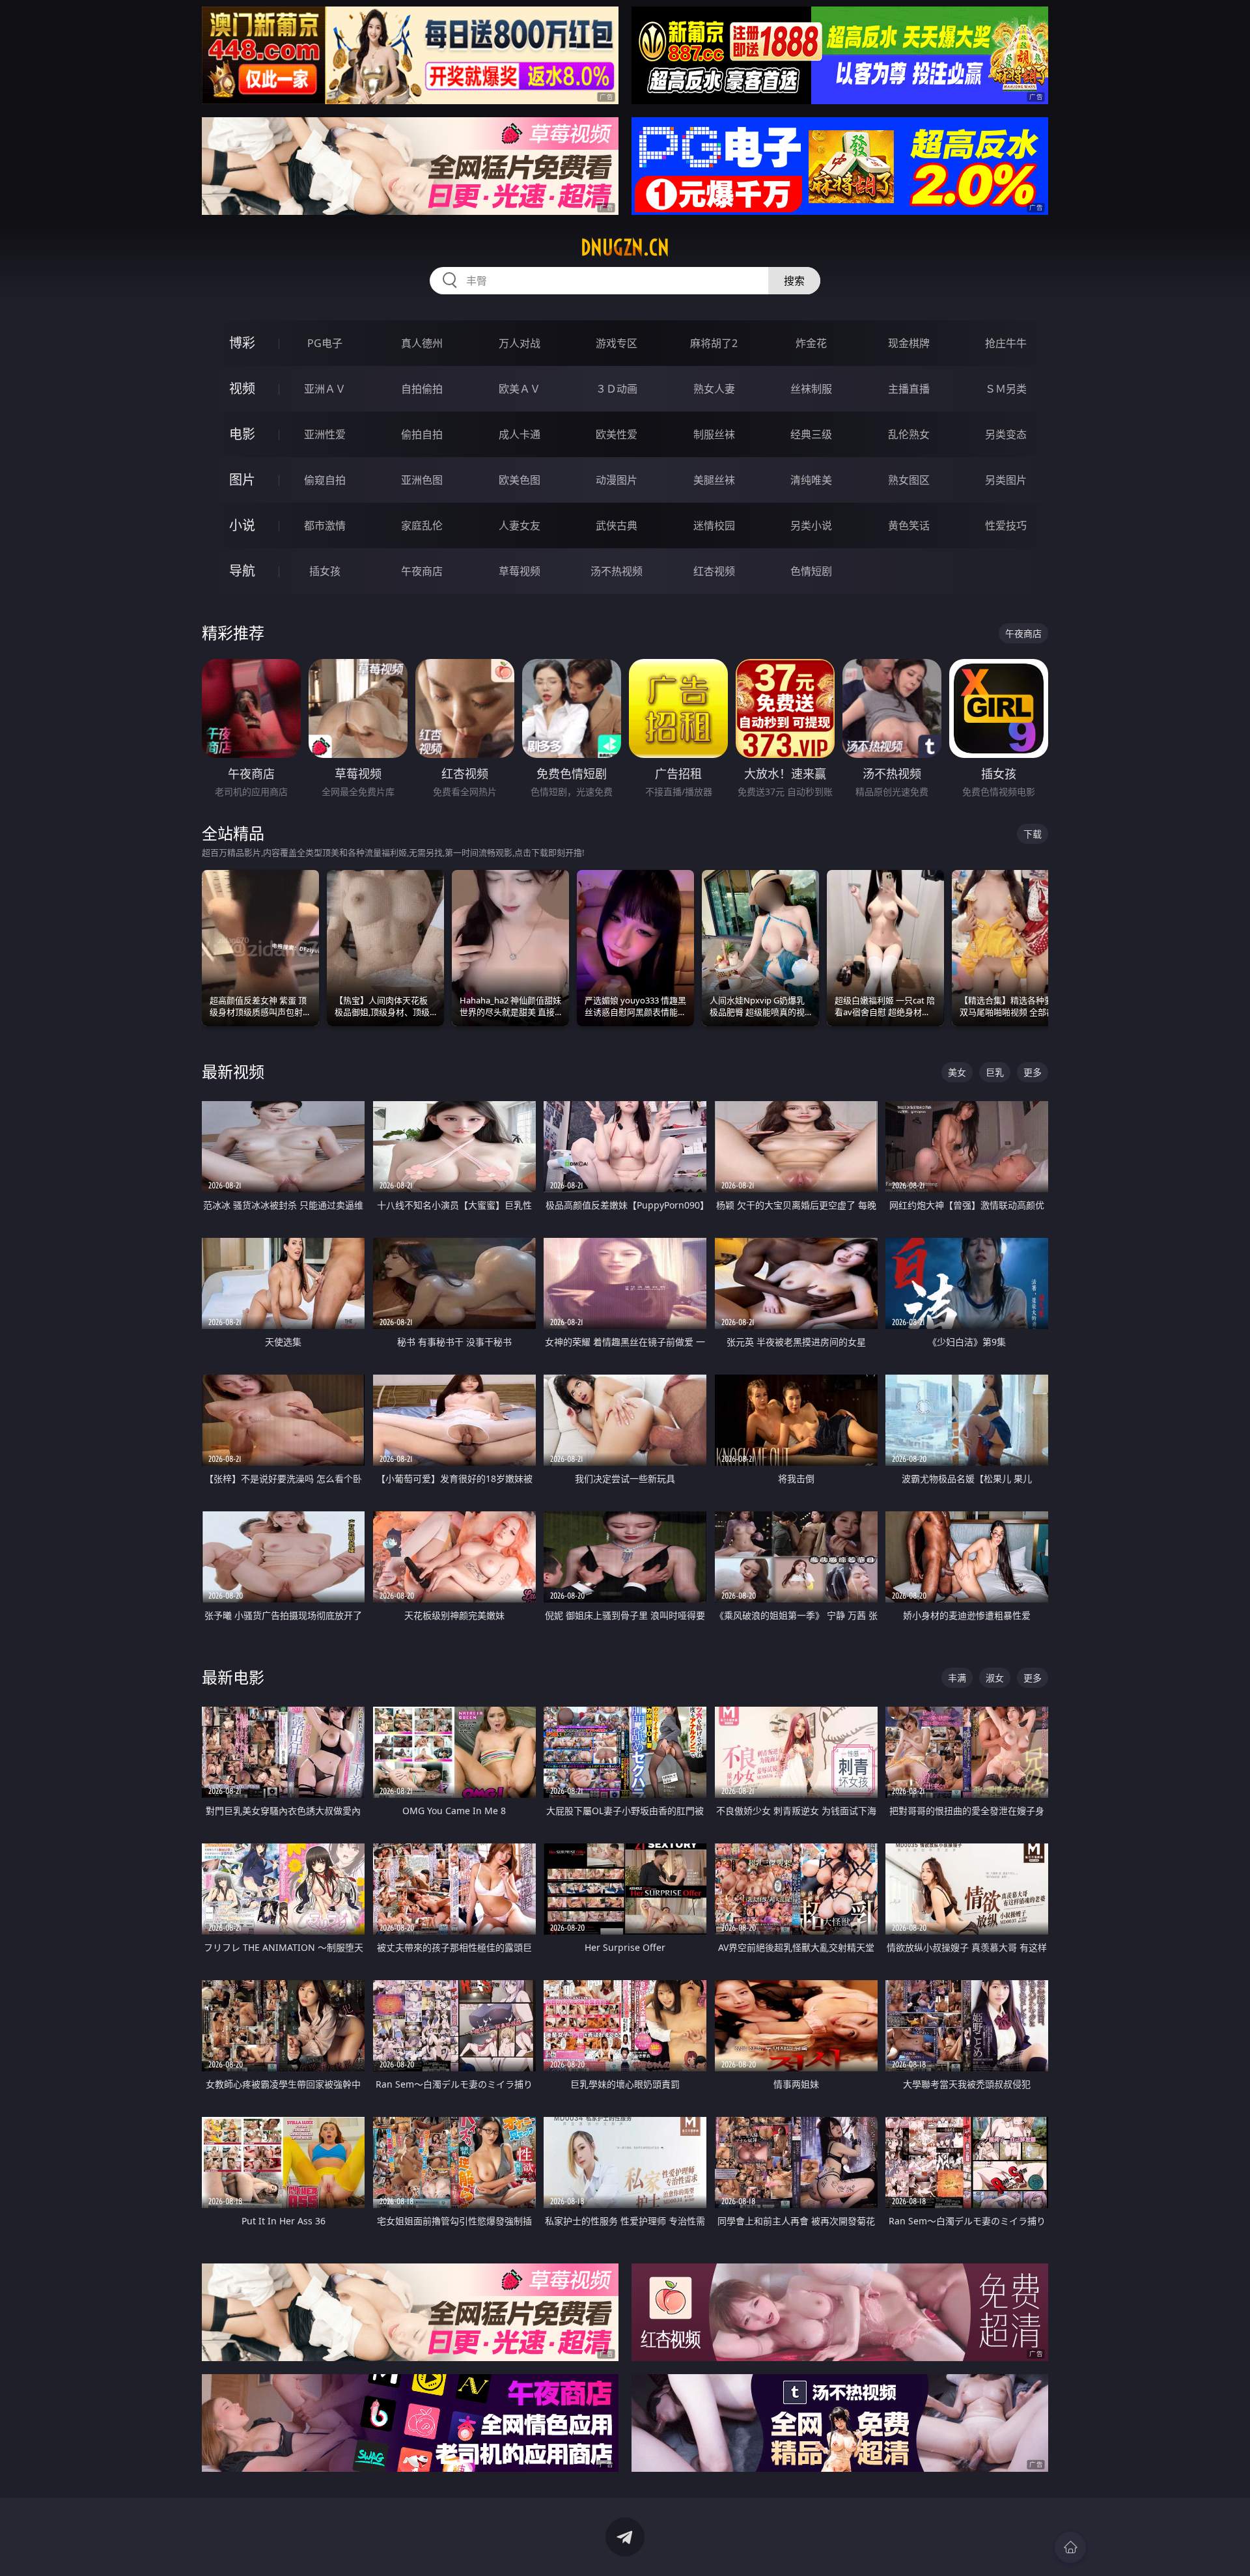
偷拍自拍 (422, 434)
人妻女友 (520, 525)
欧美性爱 (617, 434)
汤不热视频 (617, 571)
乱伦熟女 (909, 434)
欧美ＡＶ (520, 389)
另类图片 (1006, 480)
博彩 (242, 343)
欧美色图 (520, 480)
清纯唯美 (811, 480)
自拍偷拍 (422, 389)
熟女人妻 (714, 389)
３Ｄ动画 (617, 389)
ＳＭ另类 (1006, 389)
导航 (242, 571)
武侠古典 (617, 525)
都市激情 (325, 525)
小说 (242, 525)
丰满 (957, 1678)
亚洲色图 (422, 480)
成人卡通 (520, 434)
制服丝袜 (714, 434)
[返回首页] (1070, 2547)
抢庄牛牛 (1006, 343)
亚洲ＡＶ (325, 389)
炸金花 (811, 343)
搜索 (794, 281)
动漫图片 (617, 480)
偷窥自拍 (325, 480)
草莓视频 (520, 571)
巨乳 (995, 1072)
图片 (242, 480)
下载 (1033, 834)
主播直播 (909, 389)
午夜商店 (422, 571)
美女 (957, 1072)
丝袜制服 (811, 389)
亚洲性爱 (325, 434)
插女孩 (325, 571)
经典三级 (811, 434)
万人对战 (520, 343)
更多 (1033, 1072)
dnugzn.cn (625, 247)
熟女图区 (909, 480)
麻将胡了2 (714, 343)
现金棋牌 (909, 343)
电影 (242, 434)
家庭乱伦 (422, 525)
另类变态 (1006, 434)
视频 (242, 388)
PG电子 (325, 343)
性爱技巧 (1006, 525)
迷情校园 (714, 525)
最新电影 (233, 1677)
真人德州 (422, 343)
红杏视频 (714, 571)
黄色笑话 (909, 525)
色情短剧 (811, 571)
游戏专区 (617, 343)
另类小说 (811, 525)
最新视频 (233, 1071)
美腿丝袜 (714, 480)
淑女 (995, 1678)
